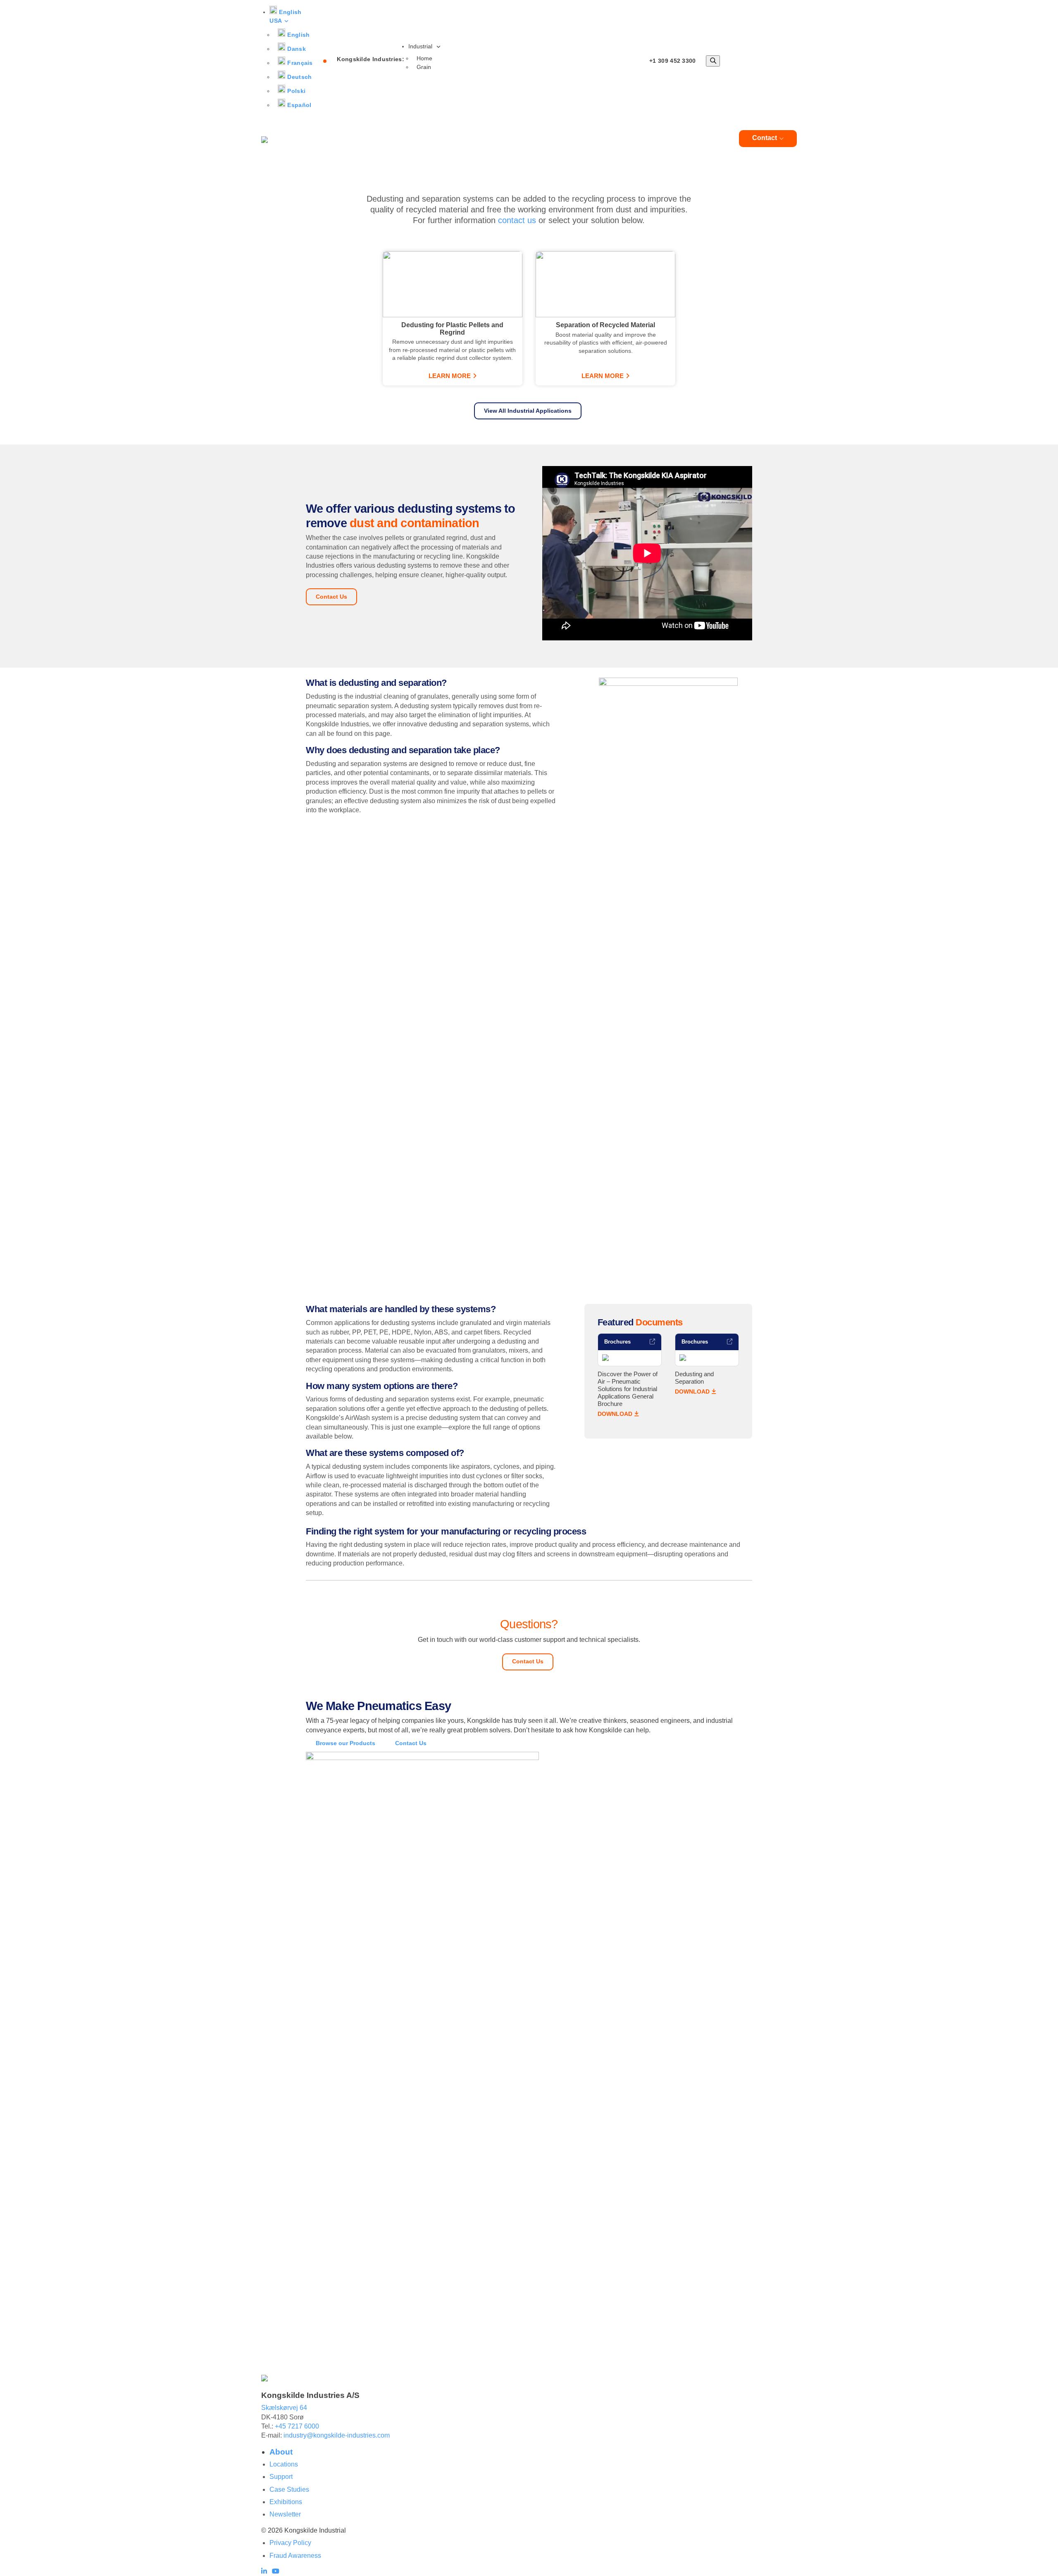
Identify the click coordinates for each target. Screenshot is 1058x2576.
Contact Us (331, 597)
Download (615, 1414)
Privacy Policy (290, 2543)
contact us (517, 220)
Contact (765, 138)
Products (525, 138)
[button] (285, 16)
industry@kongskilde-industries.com (337, 2435)
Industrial (421, 46)
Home (424, 58)
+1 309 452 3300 (673, 61)
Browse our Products (346, 1743)
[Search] (713, 61)
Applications (586, 138)
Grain (424, 67)
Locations (284, 2464)
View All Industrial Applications (528, 411)
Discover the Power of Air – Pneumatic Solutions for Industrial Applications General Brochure (628, 1389)
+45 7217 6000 (297, 2426)
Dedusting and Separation (694, 1378)
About (642, 138)
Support (281, 2477)
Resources (695, 138)
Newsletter (285, 2514)
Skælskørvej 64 (284, 2408)
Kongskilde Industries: (371, 59)
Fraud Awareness (295, 2556)
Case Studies (289, 2489)
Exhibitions (286, 2502)
